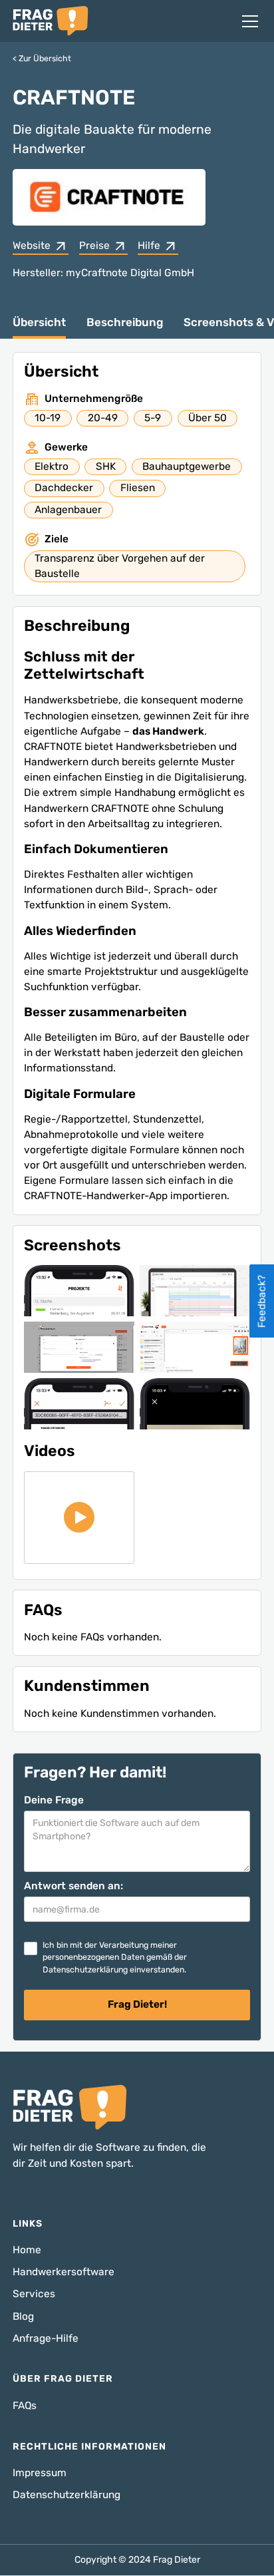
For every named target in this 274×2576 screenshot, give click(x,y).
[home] (70, 21)
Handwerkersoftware (64, 2272)
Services (34, 2294)
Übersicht (39, 322)
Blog (23, 2317)
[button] (247, 21)
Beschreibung (125, 322)
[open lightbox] (79, 1291)
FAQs (25, 2406)
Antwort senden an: (73, 1886)
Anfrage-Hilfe (46, 2339)
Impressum (40, 2473)
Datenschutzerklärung (85, 1969)
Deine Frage (54, 1800)
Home (27, 2250)
